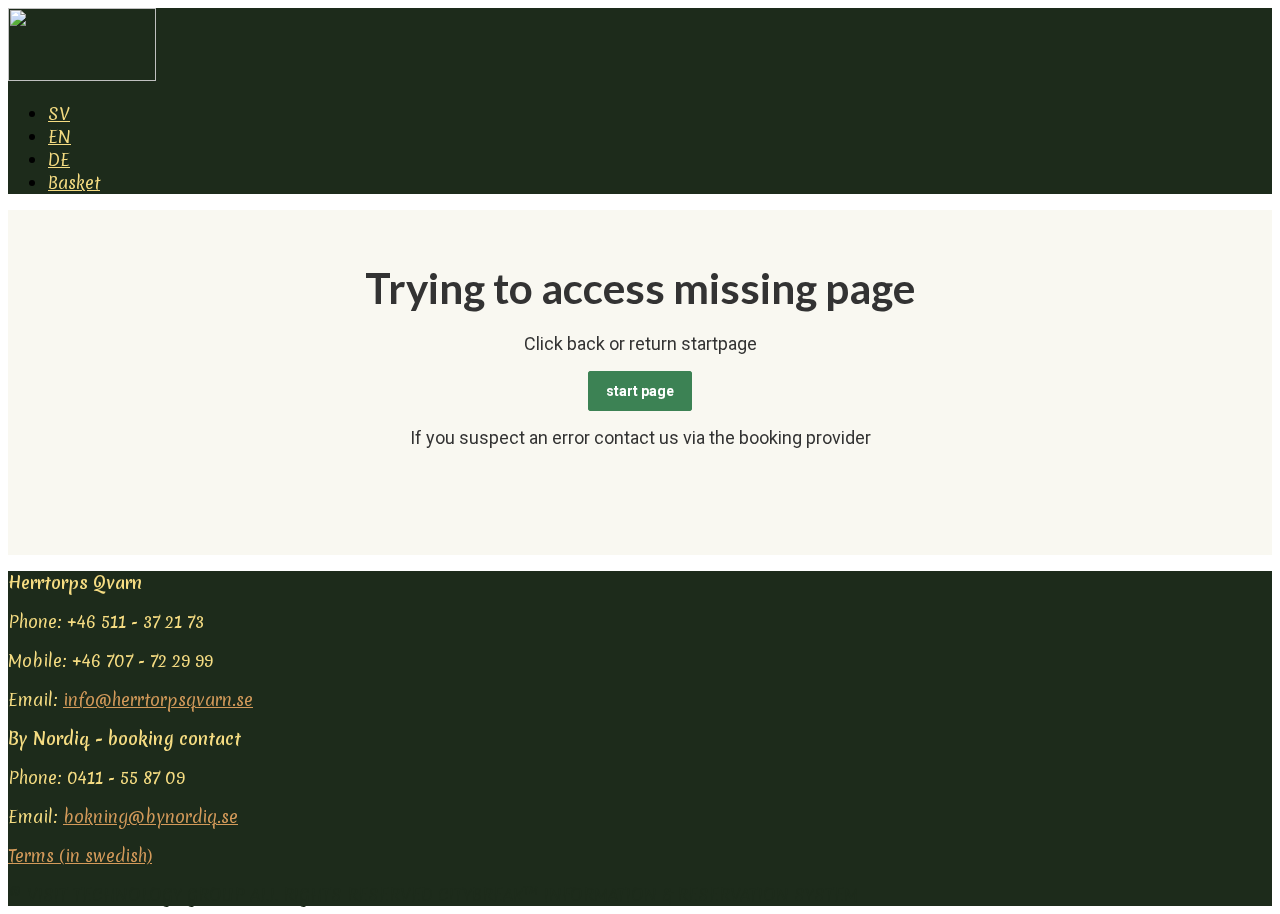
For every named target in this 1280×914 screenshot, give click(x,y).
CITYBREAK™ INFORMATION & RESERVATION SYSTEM (648, 894)
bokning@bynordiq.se (150, 816)
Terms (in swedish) (80, 855)
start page (640, 391)
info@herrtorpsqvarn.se (158, 699)
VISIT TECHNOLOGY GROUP (136, 894)
